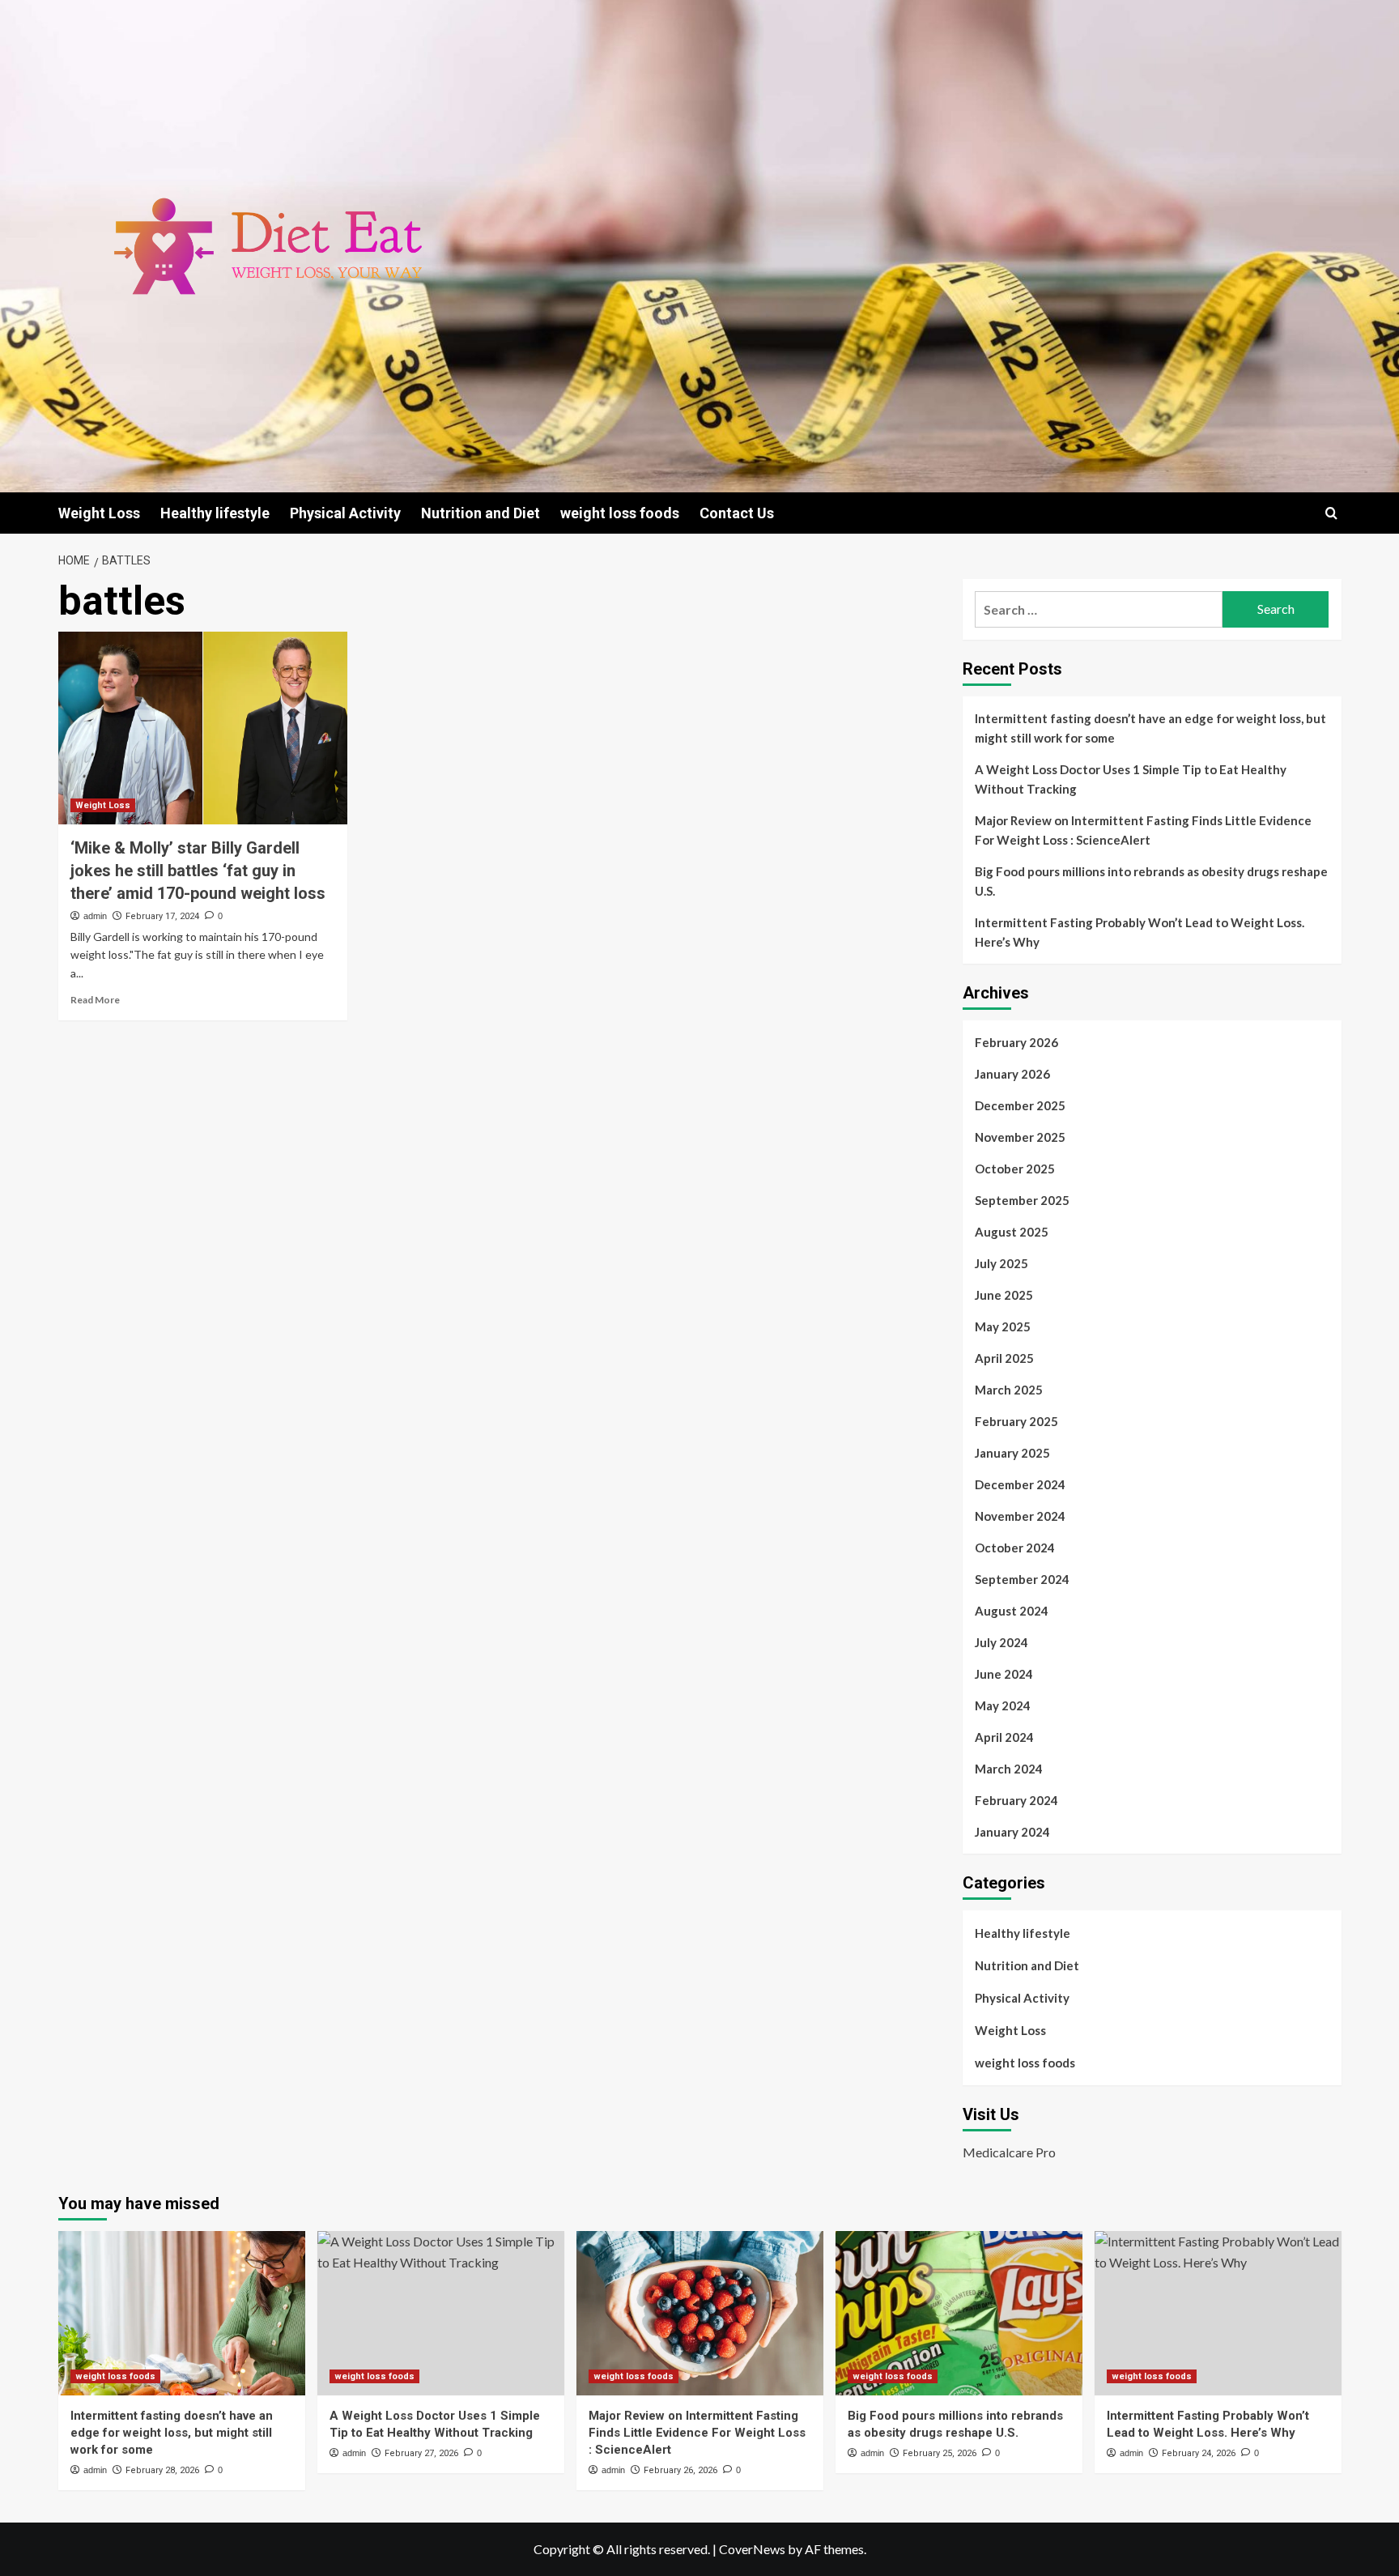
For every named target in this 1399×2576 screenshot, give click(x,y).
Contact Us (737, 513)
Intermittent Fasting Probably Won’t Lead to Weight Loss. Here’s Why (1140, 932)
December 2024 (1020, 1484)
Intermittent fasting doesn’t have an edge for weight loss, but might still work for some (1150, 728)
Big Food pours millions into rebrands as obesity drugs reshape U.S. (1151, 881)
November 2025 (1020, 1137)
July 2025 (1001, 1263)
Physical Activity (345, 513)
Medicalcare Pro (1009, 2152)
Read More (95, 1000)
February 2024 (1016, 1800)
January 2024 (1012, 1832)
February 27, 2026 (421, 2453)
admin (95, 916)
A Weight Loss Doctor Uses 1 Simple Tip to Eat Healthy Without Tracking (1131, 779)
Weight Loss (99, 513)
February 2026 (1016, 1042)
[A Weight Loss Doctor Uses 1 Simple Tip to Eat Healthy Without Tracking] (441, 2313)
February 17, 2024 (162, 916)
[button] (1331, 513)
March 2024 (1009, 1769)
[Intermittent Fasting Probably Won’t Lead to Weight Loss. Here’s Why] (1218, 2313)
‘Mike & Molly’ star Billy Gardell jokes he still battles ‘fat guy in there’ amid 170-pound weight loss (198, 871)
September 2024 (1022, 1579)
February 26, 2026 (680, 2470)
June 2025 (1004, 1295)
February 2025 (1016, 1421)
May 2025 (1003, 1326)
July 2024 (1001, 1642)
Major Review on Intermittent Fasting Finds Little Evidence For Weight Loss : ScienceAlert (1143, 830)
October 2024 (1015, 1548)
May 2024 (1003, 1705)
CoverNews (752, 2549)
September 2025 (1022, 1200)
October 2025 (1015, 1169)
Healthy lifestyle (215, 513)
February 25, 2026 (940, 2453)
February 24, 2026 (1199, 2453)
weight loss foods (620, 513)
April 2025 (1004, 1358)
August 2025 (1012, 1232)
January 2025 (1012, 1453)
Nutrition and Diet (481, 513)
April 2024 (1004, 1737)
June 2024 (1004, 1674)
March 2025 (1009, 1390)
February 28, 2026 (162, 2470)
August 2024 (1012, 1611)
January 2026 (1012, 1074)
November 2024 (1020, 1516)
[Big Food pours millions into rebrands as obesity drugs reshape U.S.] (959, 2313)
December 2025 (1020, 1105)
